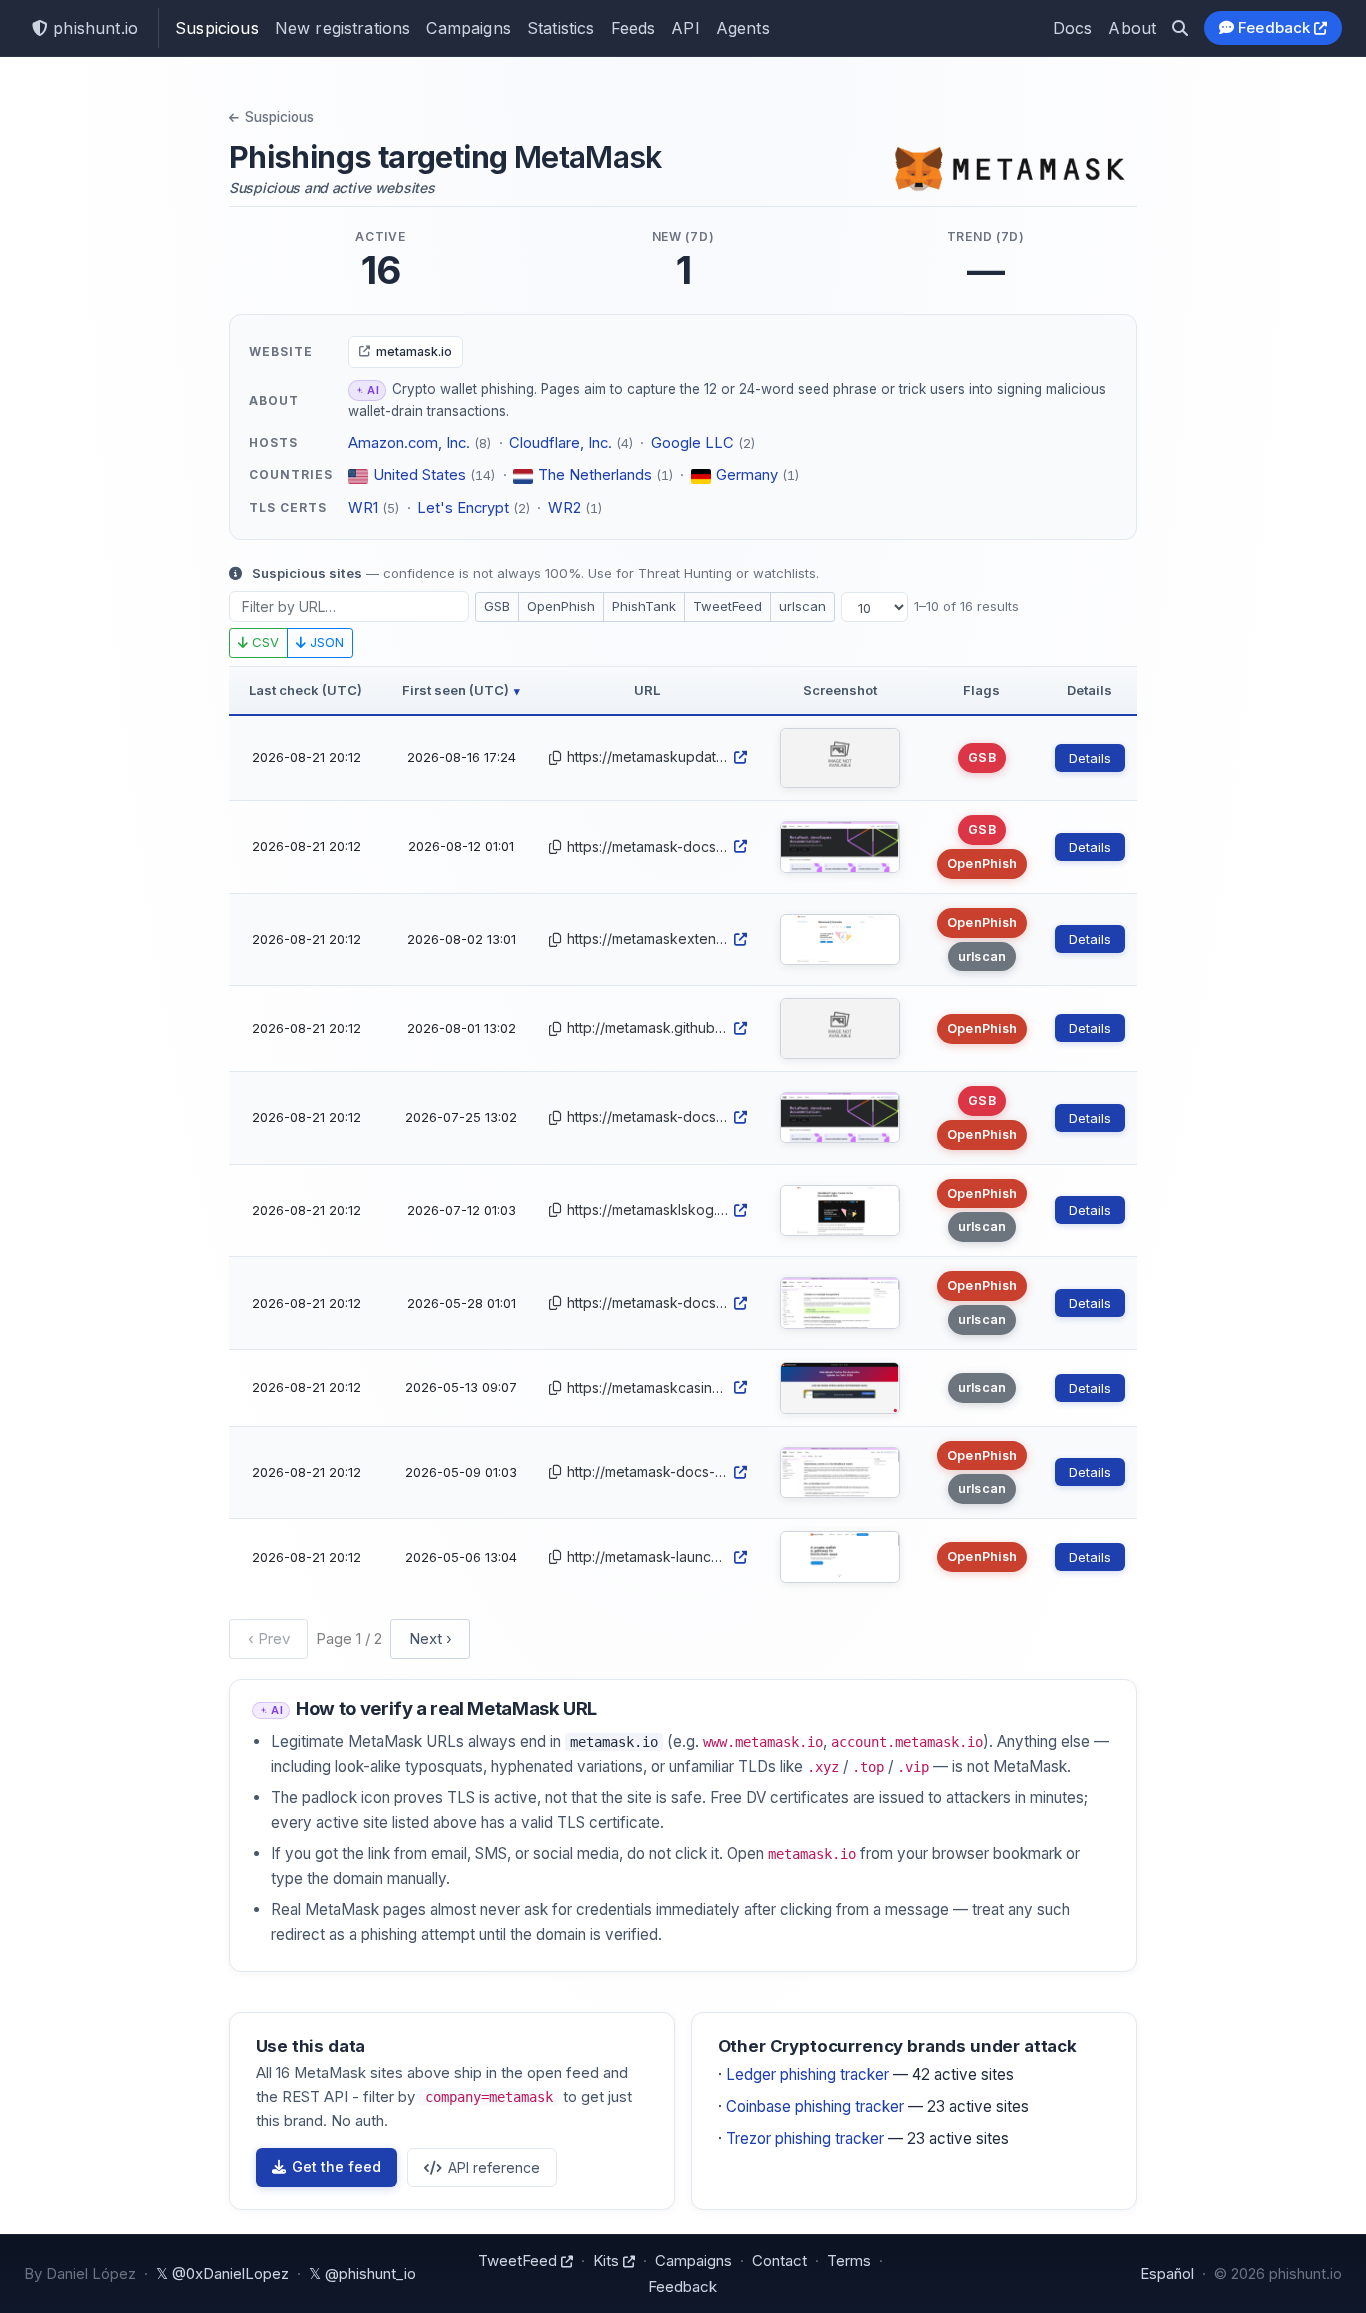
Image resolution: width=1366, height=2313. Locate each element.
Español (1167, 2273)
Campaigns (468, 28)
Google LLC (692, 443)
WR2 (564, 508)
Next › (430, 1638)
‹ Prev (269, 1638)
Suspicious (217, 28)
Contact (779, 2260)
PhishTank (644, 606)
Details (1090, 758)
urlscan (802, 606)
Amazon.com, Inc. (409, 443)
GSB (497, 606)
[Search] (1180, 28)
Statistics (561, 28)
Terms (849, 2260)
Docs (1073, 28)
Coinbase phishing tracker (815, 2106)
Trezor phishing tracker (805, 2138)
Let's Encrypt (463, 508)
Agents (743, 28)
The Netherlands (595, 475)
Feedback (1274, 27)
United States (419, 475)
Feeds (633, 28)
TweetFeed (727, 606)
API (685, 28)
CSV (263, 642)
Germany (747, 475)
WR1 (363, 508)
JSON (325, 642)
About (1132, 28)
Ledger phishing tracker (807, 2074)
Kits (608, 2260)
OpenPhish (561, 606)
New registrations (343, 28)
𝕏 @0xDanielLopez (222, 2273)
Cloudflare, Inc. (560, 443)
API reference (494, 2167)
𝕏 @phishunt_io (362, 2273)
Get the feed (336, 2166)
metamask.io (414, 351)
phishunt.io (93, 28)
